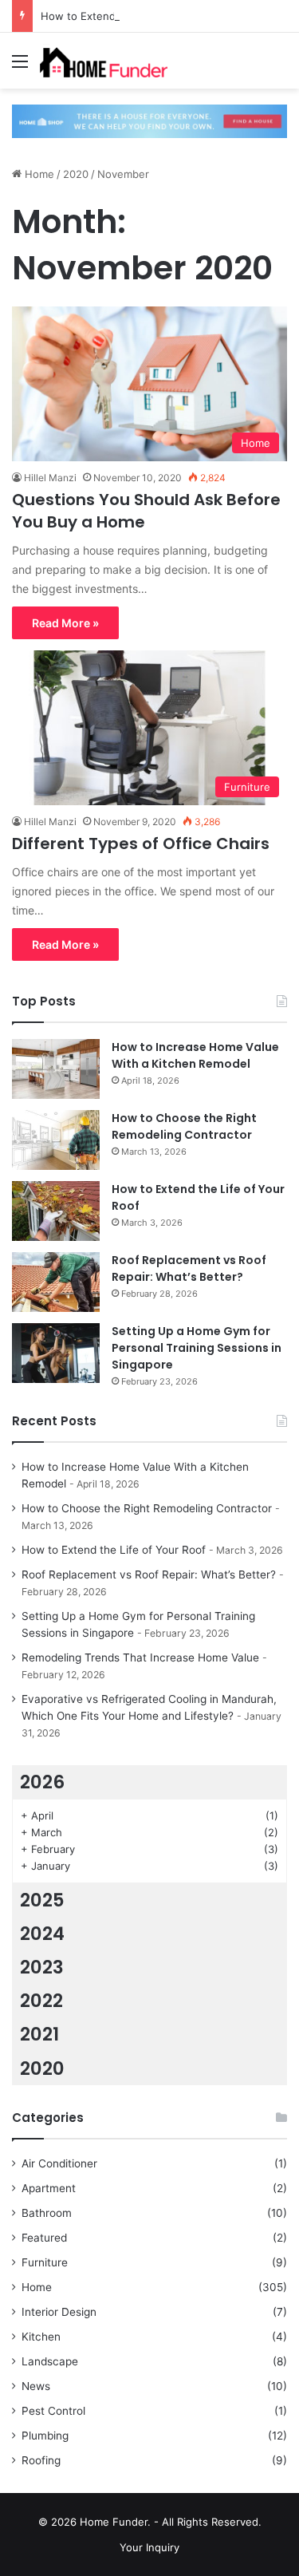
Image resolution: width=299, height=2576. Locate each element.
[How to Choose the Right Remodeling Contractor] (56, 1140)
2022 (41, 2001)
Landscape (50, 2361)
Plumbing (45, 2436)
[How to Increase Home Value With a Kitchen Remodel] (56, 1069)
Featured (44, 2238)
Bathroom (47, 2213)
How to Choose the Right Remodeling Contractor (184, 1126)
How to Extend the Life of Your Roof (132, 16)
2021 (39, 2034)
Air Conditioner (59, 2163)
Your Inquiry (149, 2547)
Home (38, 174)
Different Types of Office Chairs (141, 844)
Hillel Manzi (50, 478)
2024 (42, 1934)
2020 (76, 174)
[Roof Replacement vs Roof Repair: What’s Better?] (56, 1282)
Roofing (41, 2460)
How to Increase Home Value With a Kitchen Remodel (195, 1055)
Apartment (49, 2188)
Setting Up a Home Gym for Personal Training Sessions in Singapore (197, 1348)
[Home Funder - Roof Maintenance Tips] (104, 61)
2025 (42, 1900)
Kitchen (41, 2337)
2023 (42, 1967)
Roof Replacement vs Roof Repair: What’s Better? (189, 1268)
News (36, 2386)
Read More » (65, 623)
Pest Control (53, 2411)
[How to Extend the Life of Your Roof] (56, 1211)
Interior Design (59, 2312)
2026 (42, 1782)
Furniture (45, 2262)
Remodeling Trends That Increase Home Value (140, 1657)
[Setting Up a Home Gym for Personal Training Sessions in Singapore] (56, 1353)
